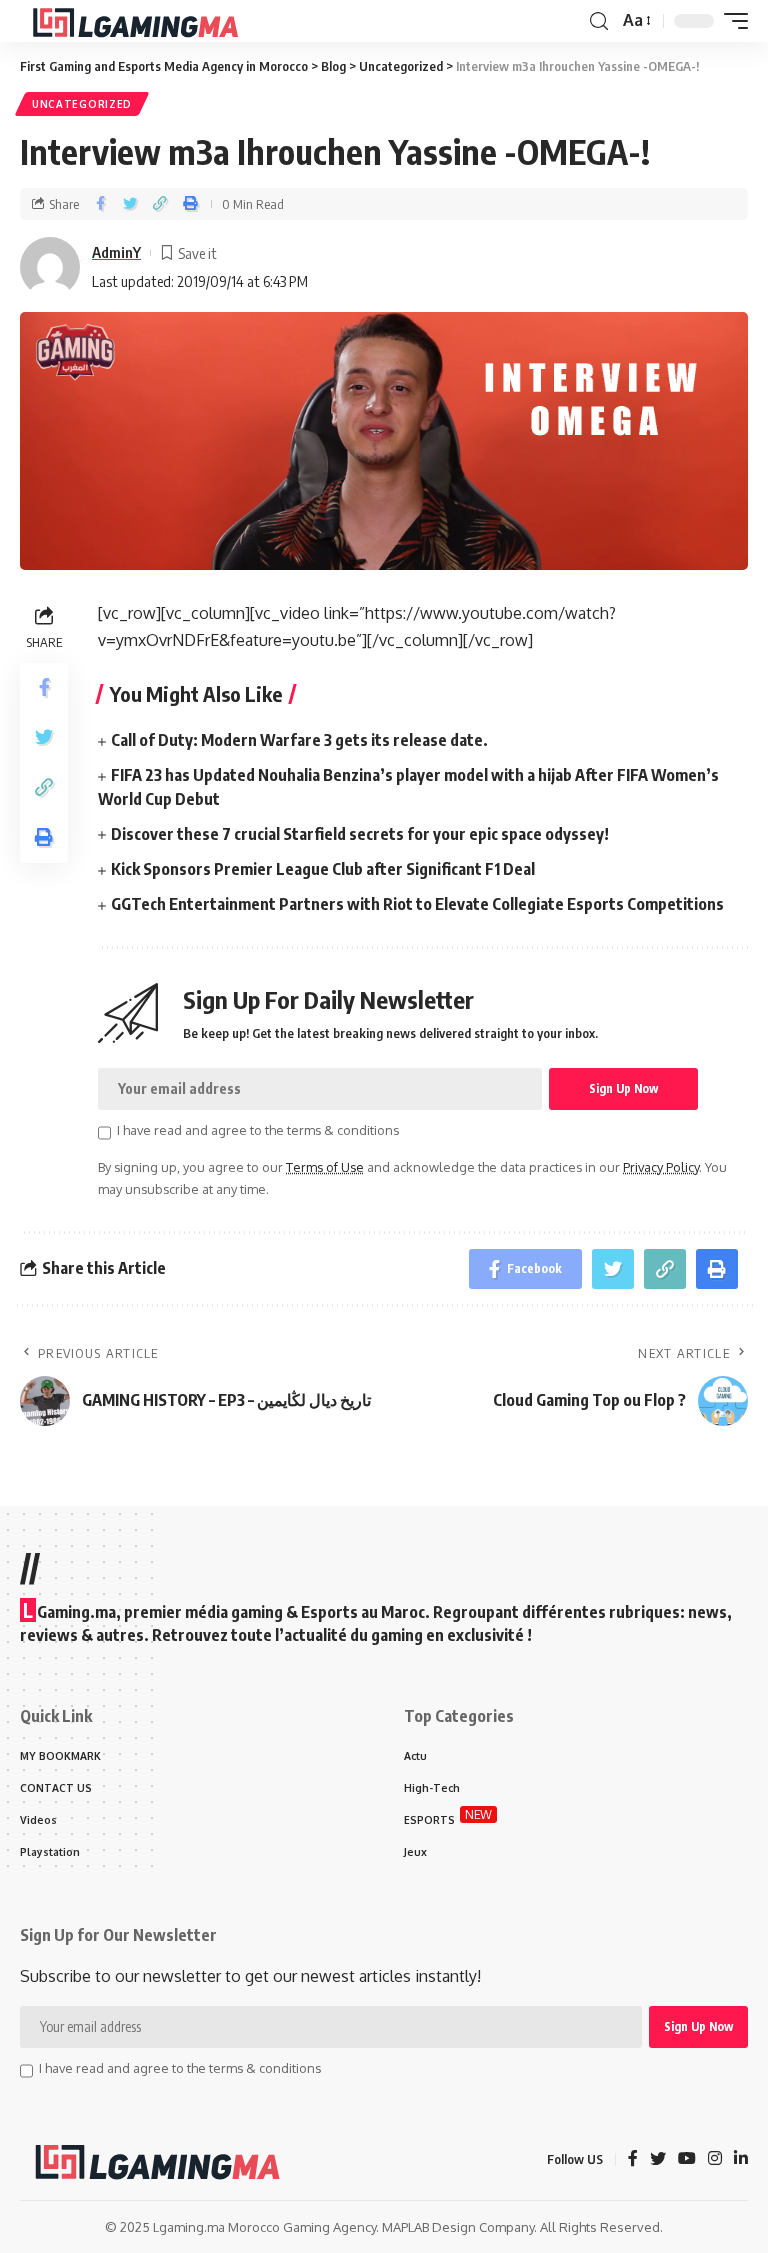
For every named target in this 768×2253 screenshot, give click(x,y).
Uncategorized (82, 104)
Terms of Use (325, 1167)
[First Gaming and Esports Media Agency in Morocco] (151, 21)
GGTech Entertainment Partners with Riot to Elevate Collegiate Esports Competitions (417, 904)
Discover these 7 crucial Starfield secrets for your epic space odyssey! (360, 834)
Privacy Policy (661, 1167)
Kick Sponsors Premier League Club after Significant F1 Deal (323, 869)
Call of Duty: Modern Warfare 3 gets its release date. (299, 740)
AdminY (116, 252)
